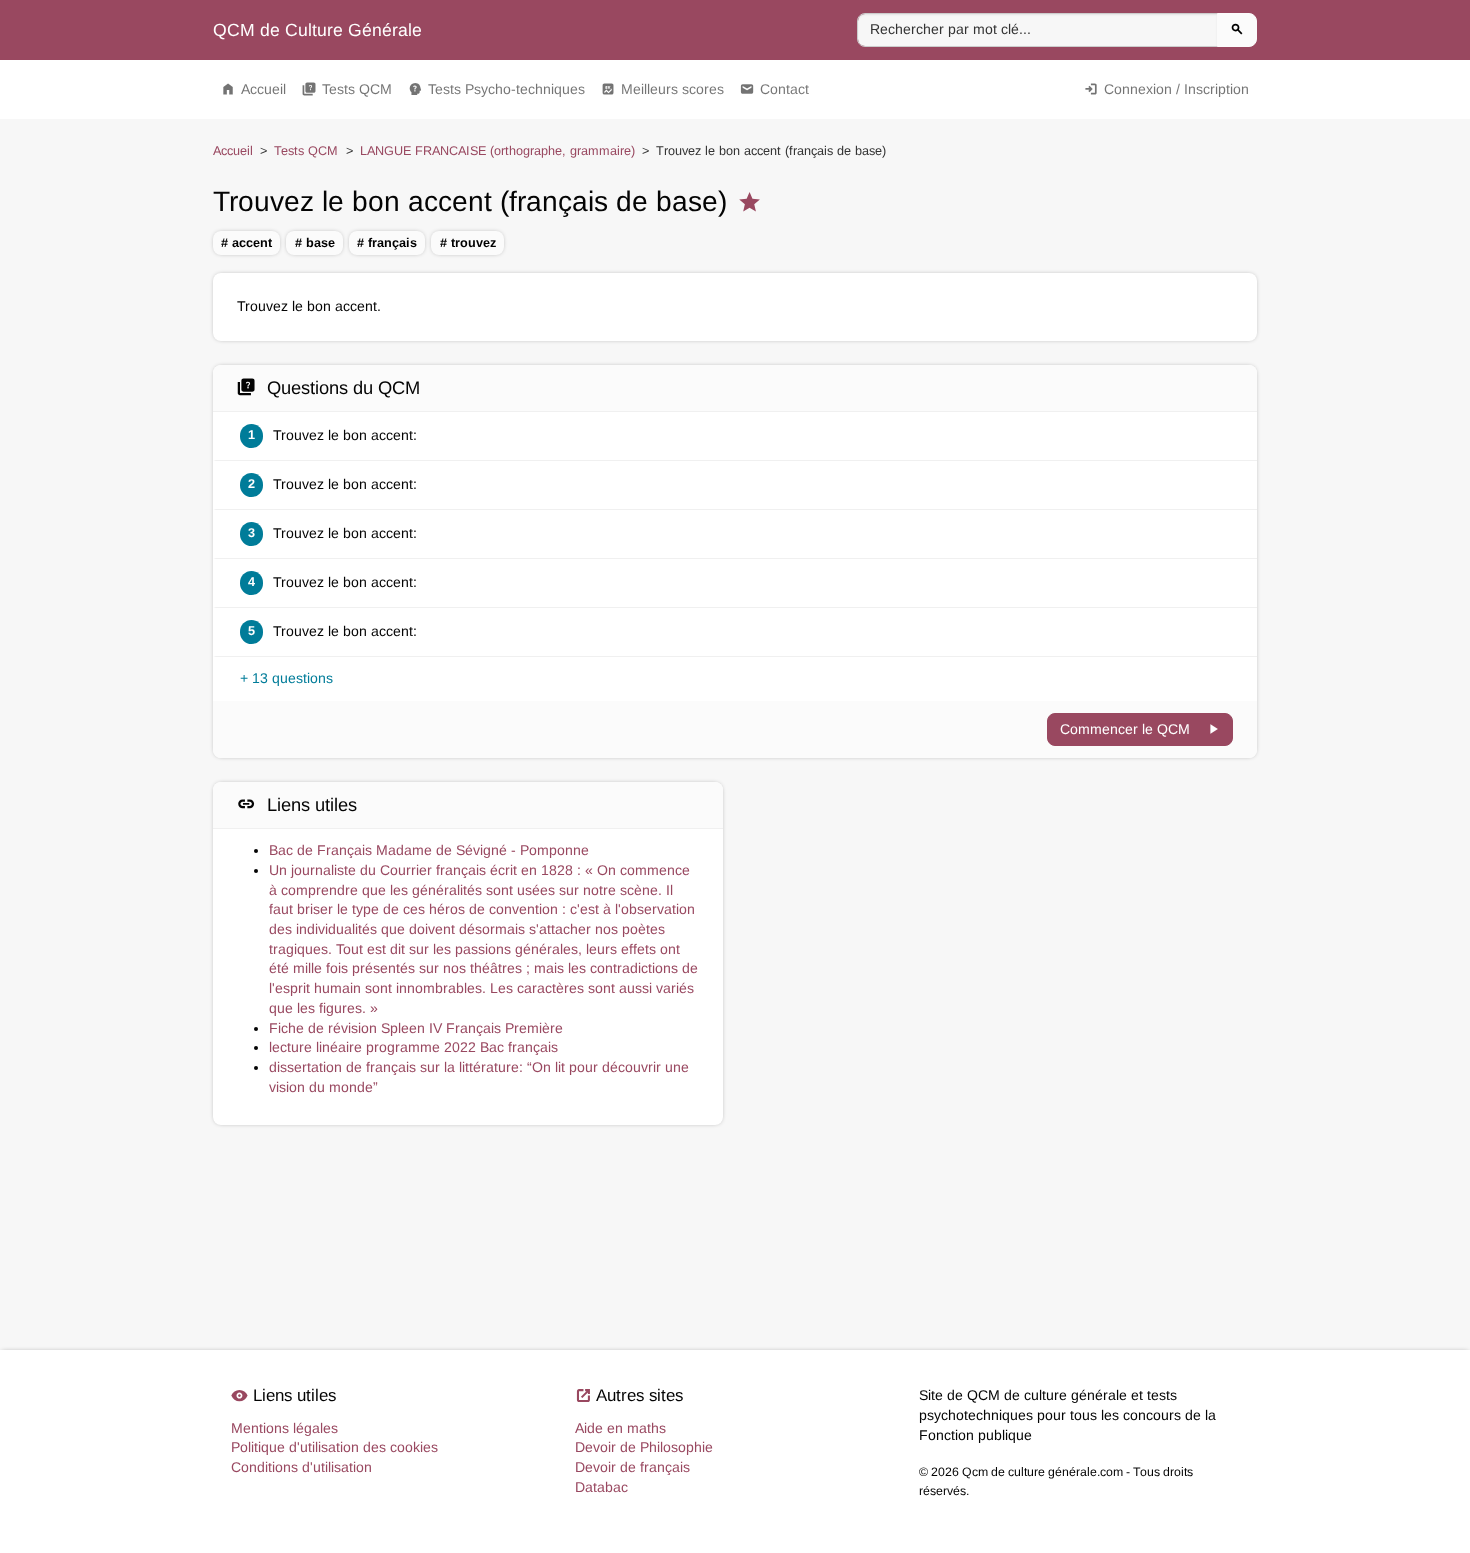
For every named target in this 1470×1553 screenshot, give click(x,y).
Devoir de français (632, 1467)
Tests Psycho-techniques (496, 89)
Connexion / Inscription (1166, 89)
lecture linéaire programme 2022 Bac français (413, 1047)
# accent (246, 243)
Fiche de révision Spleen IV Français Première (416, 1028)
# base (315, 243)
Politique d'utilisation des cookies (334, 1447)
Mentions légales (284, 1428)
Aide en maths (620, 1428)
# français (387, 243)
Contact (774, 89)
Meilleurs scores (662, 89)
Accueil (253, 89)
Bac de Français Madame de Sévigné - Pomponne (429, 850)
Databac (601, 1487)
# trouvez (468, 243)
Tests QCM (347, 89)
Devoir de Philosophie (644, 1447)
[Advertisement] (1002, 871)
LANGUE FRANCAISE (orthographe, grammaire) (497, 151)
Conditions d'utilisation (301, 1467)
